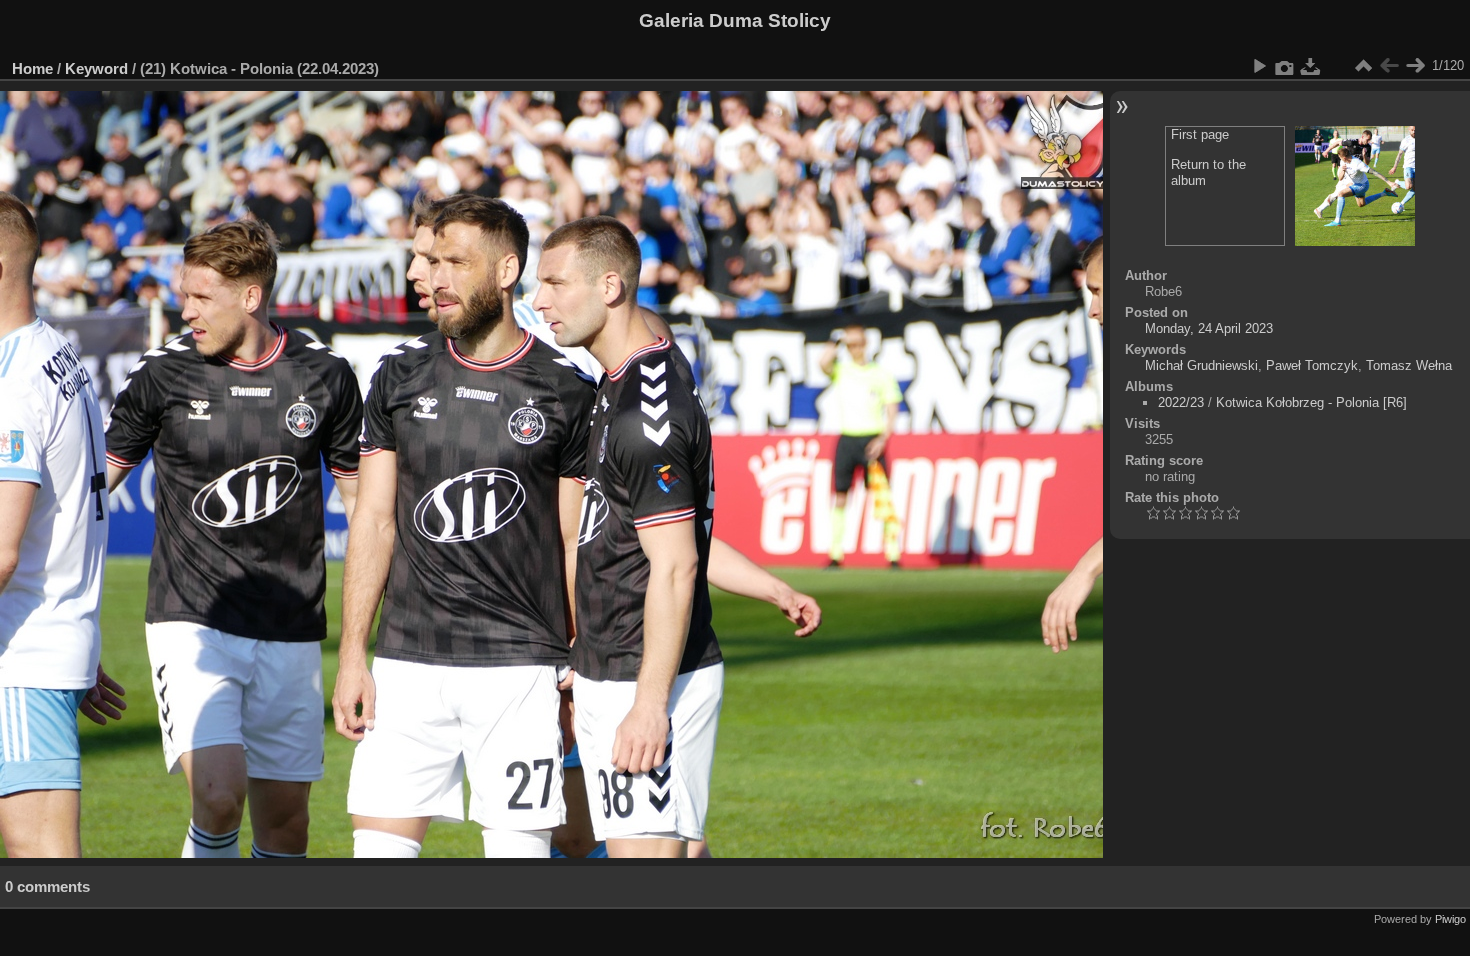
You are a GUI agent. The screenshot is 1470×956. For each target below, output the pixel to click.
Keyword (96, 68)
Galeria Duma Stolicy (735, 20)
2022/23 (1181, 402)
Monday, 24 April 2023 (1209, 328)
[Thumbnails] (1363, 66)
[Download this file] (1311, 66)
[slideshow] (1259, 66)
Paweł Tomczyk (1312, 365)
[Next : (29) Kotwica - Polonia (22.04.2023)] (1415, 66)
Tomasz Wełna (1409, 365)
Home (32, 68)
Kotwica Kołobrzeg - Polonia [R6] (1311, 402)
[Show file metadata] (1285, 66)
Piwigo (1450, 919)
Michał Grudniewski (1201, 365)
